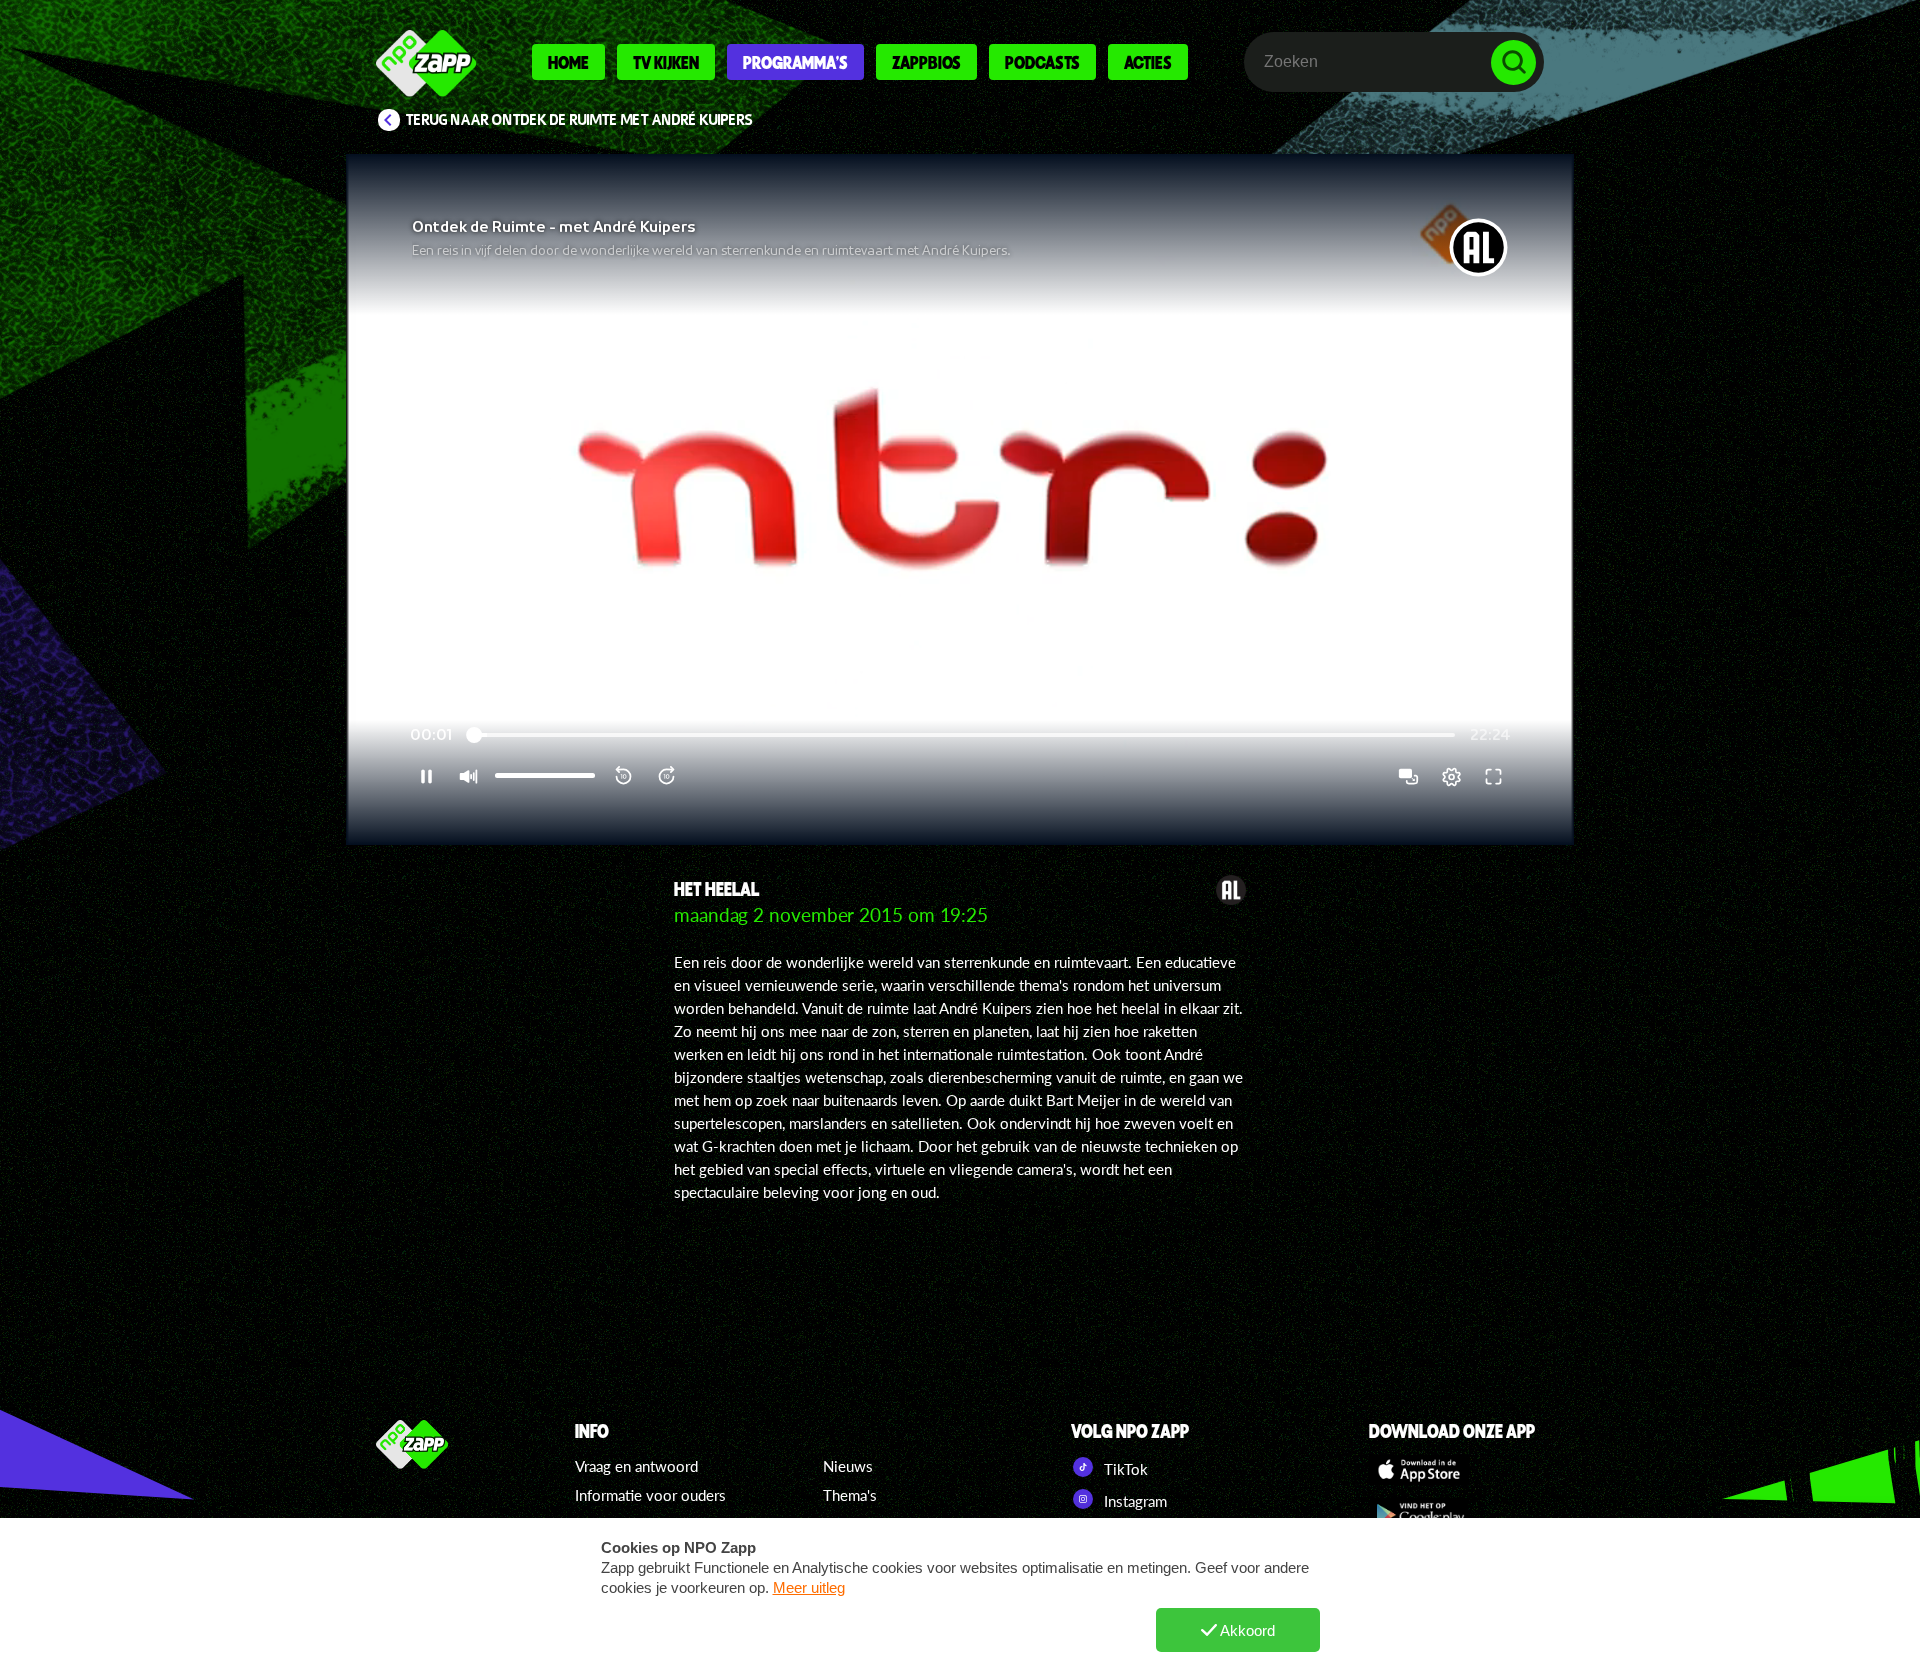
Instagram (1133, 1501)
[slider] (964, 735)
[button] (960, 499)
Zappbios (926, 62)
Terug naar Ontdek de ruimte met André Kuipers (579, 120)
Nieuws (848, 1466)
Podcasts (1042, 62)
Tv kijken (666, 62)
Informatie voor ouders (650, 1495)
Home (568, 62)
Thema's (850, 1495)
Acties (1148, 62)
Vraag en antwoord (636, 1466)
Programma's (795, 62)
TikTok (1124, 1469)
